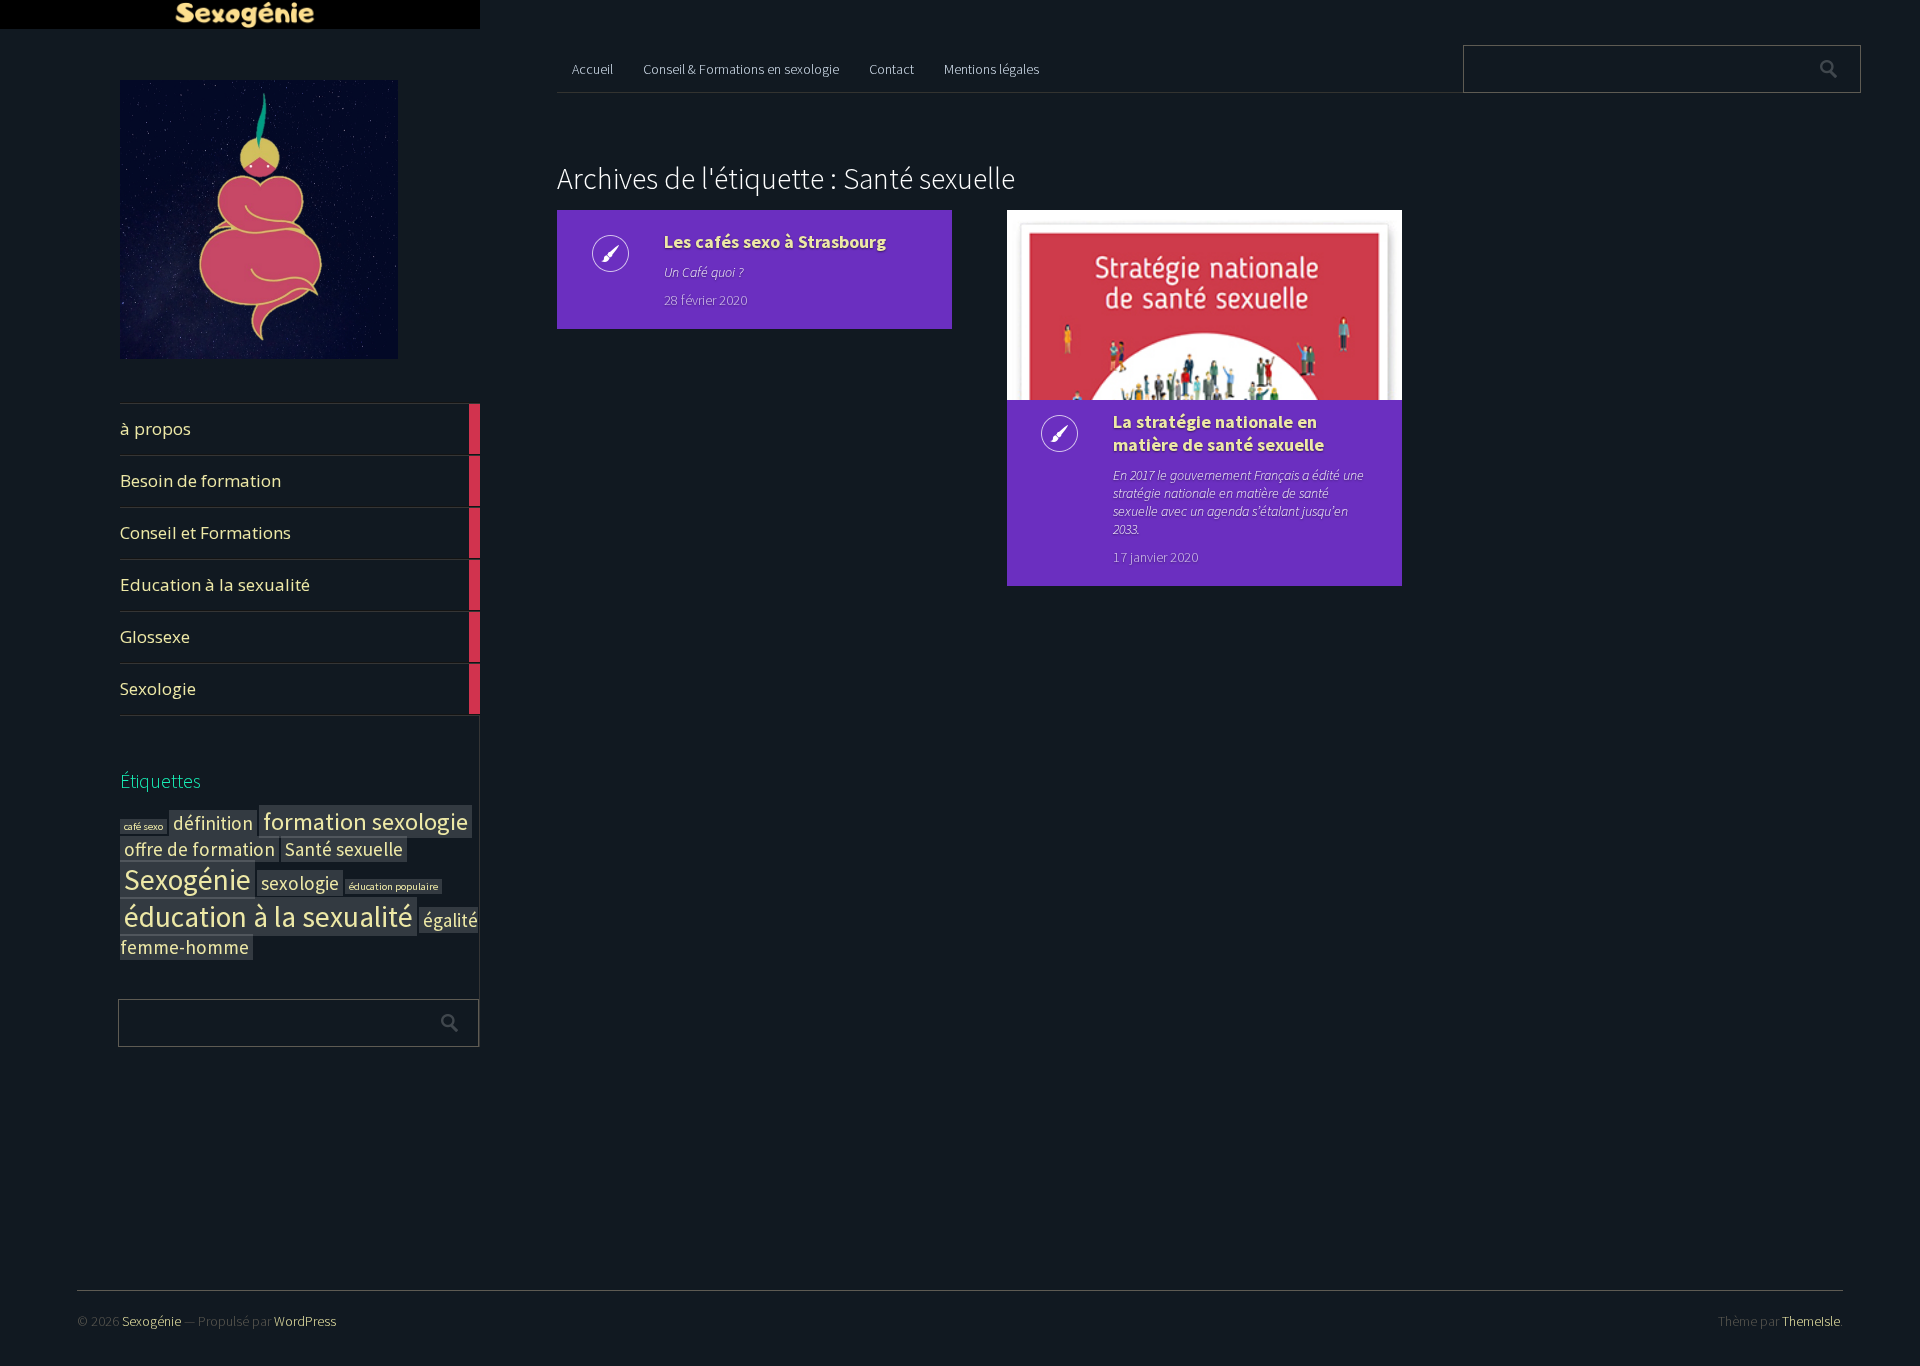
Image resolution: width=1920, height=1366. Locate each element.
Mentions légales (991, 69)
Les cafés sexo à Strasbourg (775, 241)
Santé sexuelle (344, 849)
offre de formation (199, 849)
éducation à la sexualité (268, 916)
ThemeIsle (1811, 1321)
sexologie (300, 883)
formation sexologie (365, 821)
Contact (891, 69)
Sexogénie (187, 879)
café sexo (143, 826)
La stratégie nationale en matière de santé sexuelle (1218, 433)
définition (213, 823)
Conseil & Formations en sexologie (741, 69)
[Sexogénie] (259, 355)
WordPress (305, 1321)
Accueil (592, 69)
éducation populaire (393, 886)
